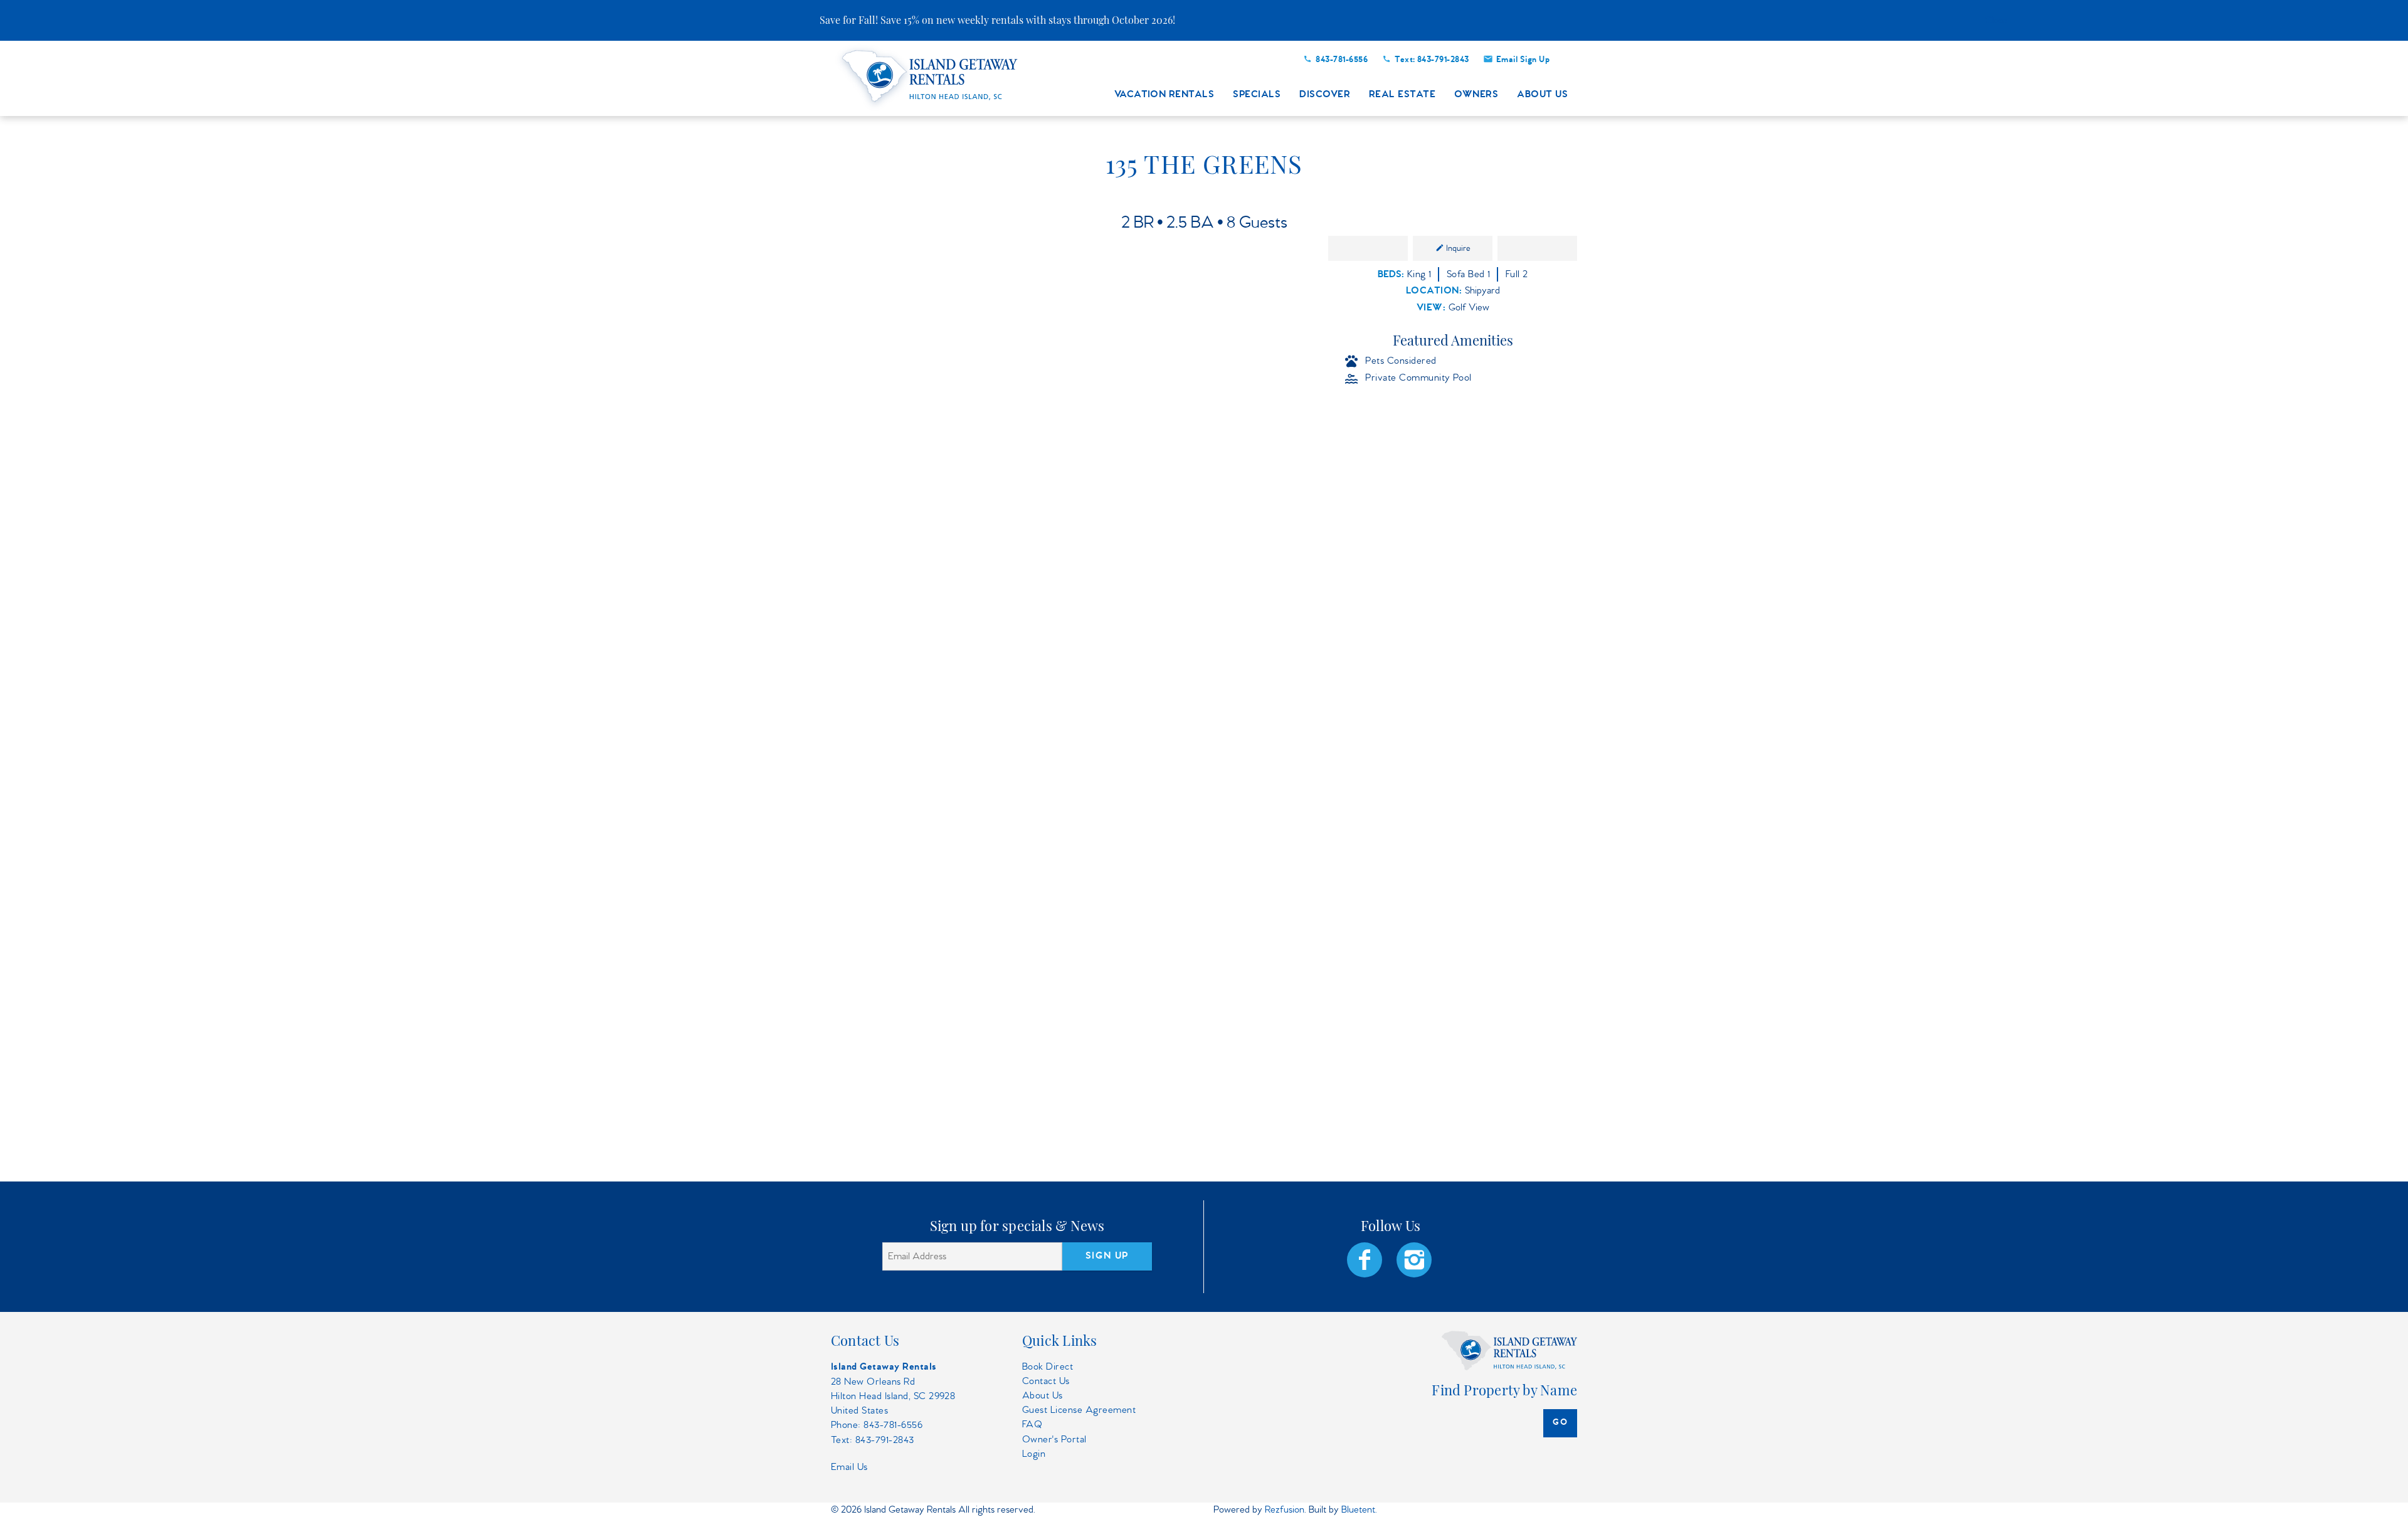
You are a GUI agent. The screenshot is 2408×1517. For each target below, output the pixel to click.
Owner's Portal (1054, 1440)
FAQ (1032, 1424)
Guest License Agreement (1079, 1410)
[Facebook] (1366, 1260)
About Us (1542, 95)
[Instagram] (1415, 1260)
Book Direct (1048, 1367)
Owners (1476, 95)
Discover (1325, 95)
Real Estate (1402, 95)
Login (1034, 1454)
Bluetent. (1359, 1510)
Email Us (849, 1467)
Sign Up (1107, 1256)
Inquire (1458, 248)
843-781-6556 (1342, 60)
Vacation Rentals (1164, 95)
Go (1560, 1423)
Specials (1257, 95)
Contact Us (1046, 1381)
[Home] (932, 77)
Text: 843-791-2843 (1432, 60)
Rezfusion (1285, 1510)
